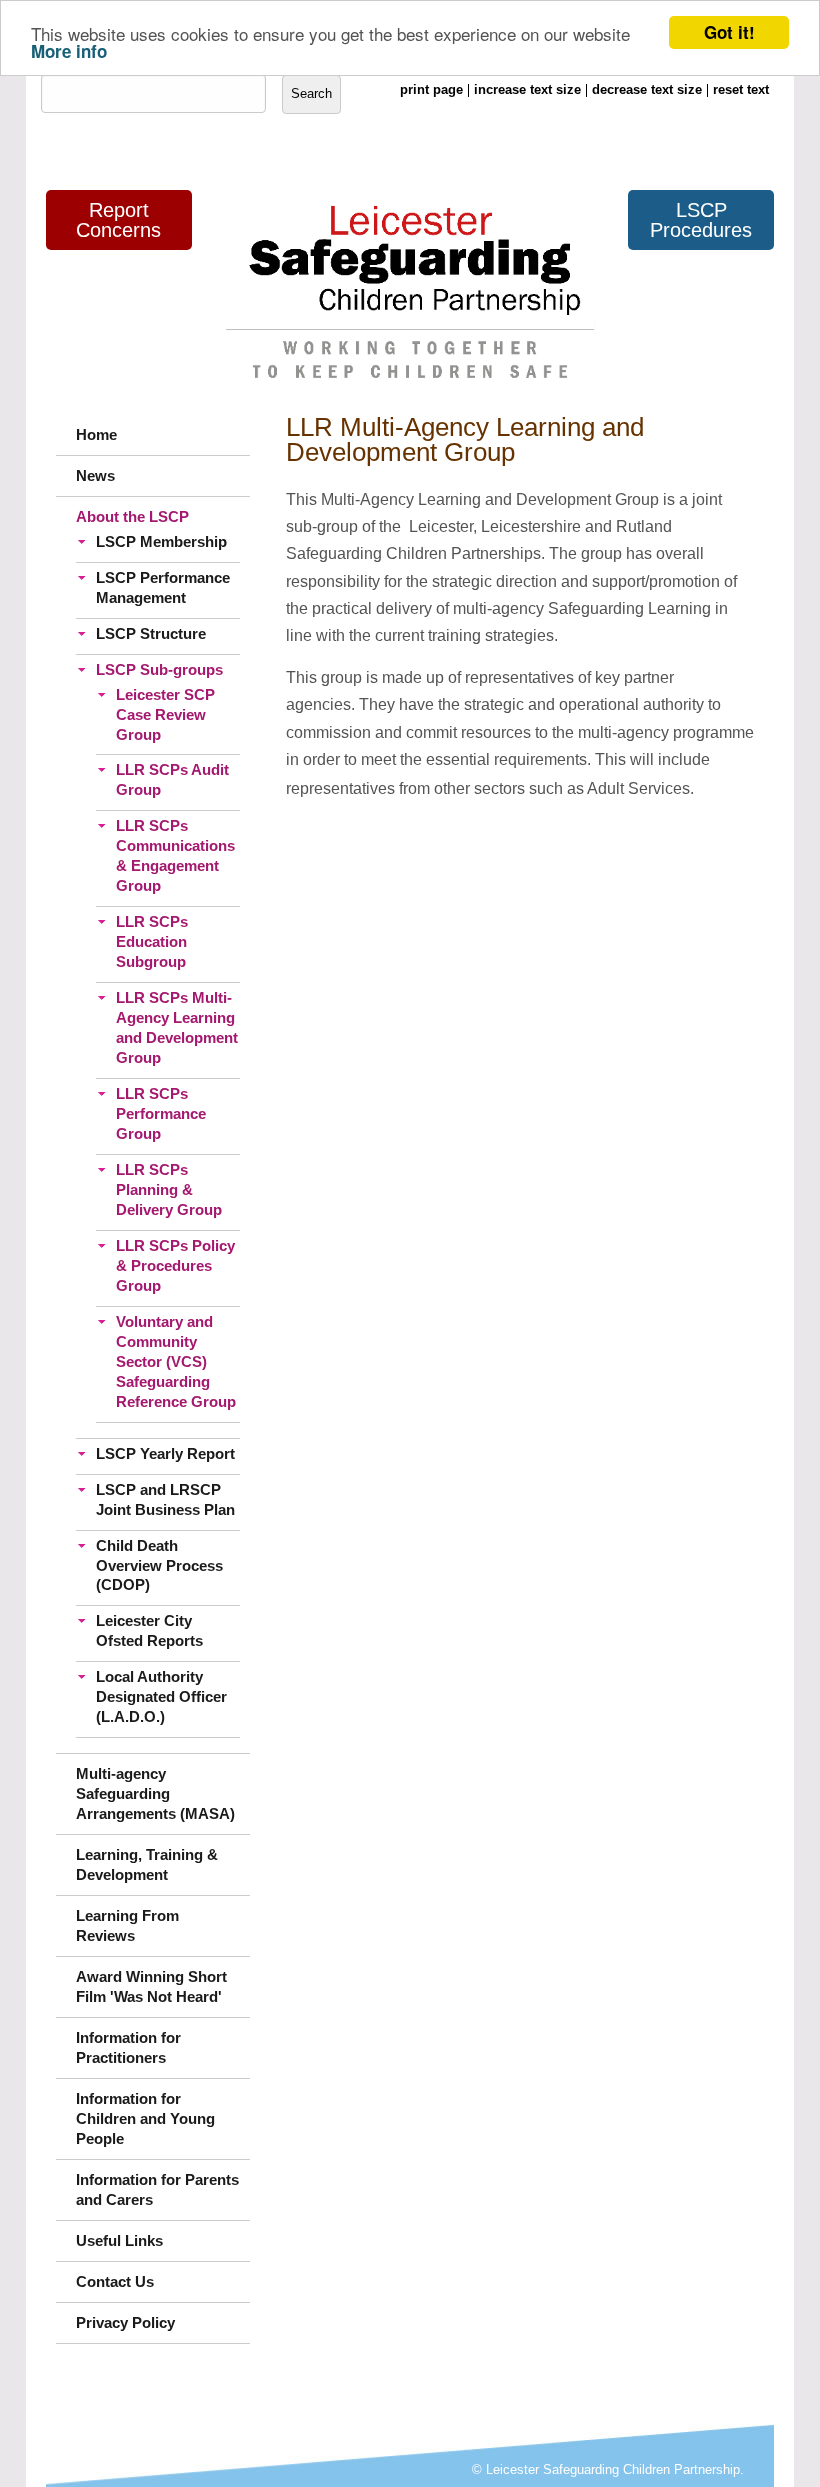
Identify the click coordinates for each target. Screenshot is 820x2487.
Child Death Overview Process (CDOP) (159, 1565)
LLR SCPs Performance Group (161, 1113)
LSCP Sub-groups (159, 669)
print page (431, 89)
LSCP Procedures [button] (701, 220)
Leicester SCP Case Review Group (165, 714)
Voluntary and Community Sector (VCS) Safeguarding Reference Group (176, 1361)
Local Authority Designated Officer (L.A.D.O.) (161, 1696)
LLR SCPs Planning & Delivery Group (169, 1189)
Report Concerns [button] (118, 220)
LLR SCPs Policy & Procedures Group (175, 1265)
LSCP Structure (151, 633)
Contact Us (115, 2281)
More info (69, 51)
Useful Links (119, 2240)
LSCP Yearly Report (165, 1453)
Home (96, 434)
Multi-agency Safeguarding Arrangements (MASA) (155, 1793)
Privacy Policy (125, 2322)
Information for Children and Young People (145, 2118)
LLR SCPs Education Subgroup (152, 941)
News (95, 475)
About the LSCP (132, 516)
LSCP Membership (161, 541)
